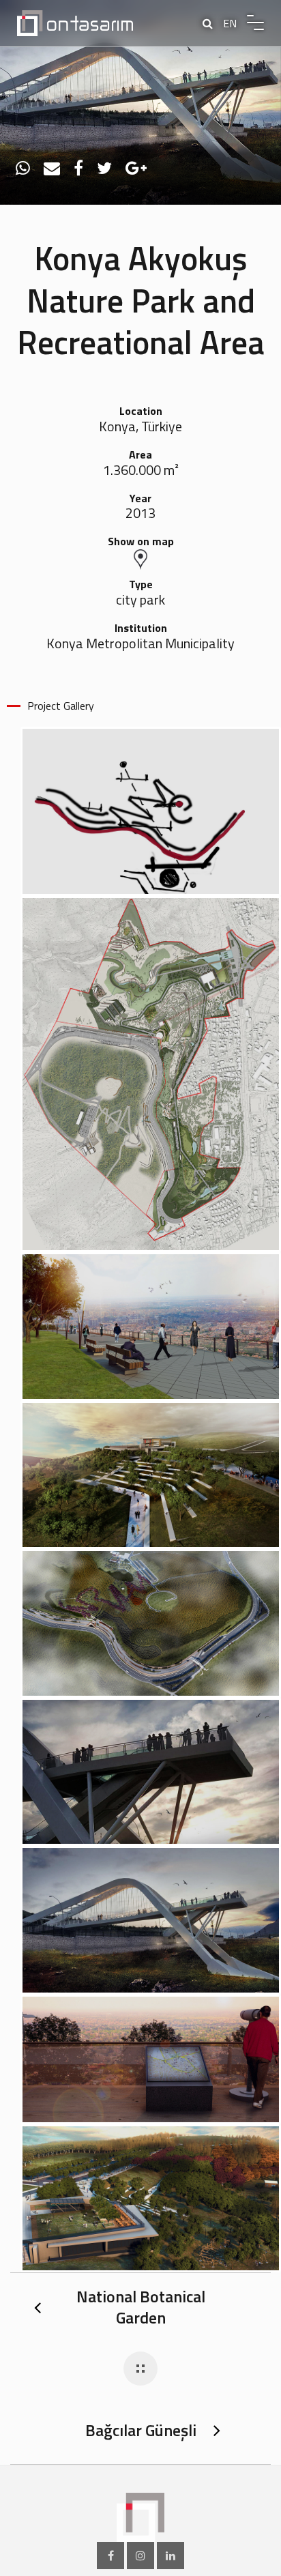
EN (230, 23)
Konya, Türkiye (140, 427)
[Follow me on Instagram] (140, 2556)
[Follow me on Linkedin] (171, 2556)
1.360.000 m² (141, 471)
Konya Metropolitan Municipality (140, 644)
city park (140, 600)
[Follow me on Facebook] (110, 2556)
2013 (140, 513)
